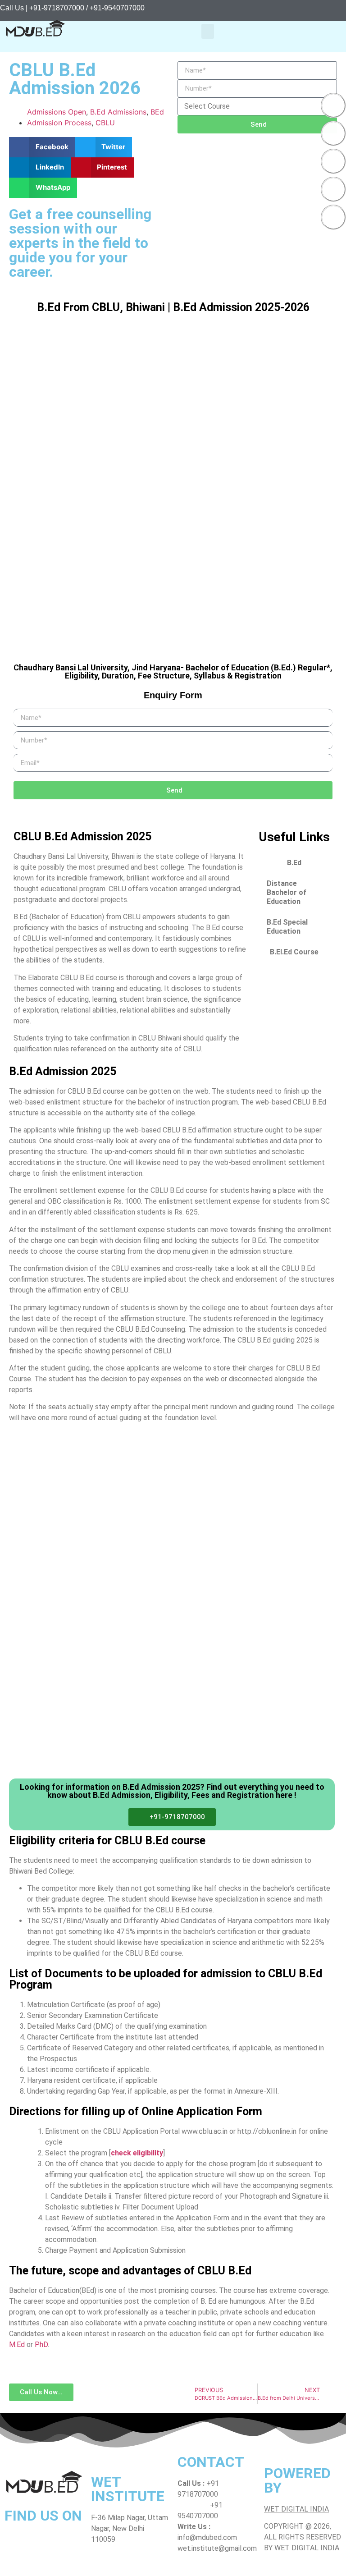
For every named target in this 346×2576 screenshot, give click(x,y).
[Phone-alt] (333, 217)
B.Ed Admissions (118, 112)
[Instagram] (333, 161)
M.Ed (17, 2345)
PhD (41, 2345)
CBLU (105, 123)
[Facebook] (333, 105)
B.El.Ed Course (294, 952)
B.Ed (294, 863)
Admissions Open (57, 112)
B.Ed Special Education (287, 927)
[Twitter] (333, 133)
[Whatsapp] (333, 189)
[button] (208, 31)
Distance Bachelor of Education (287, 892)
